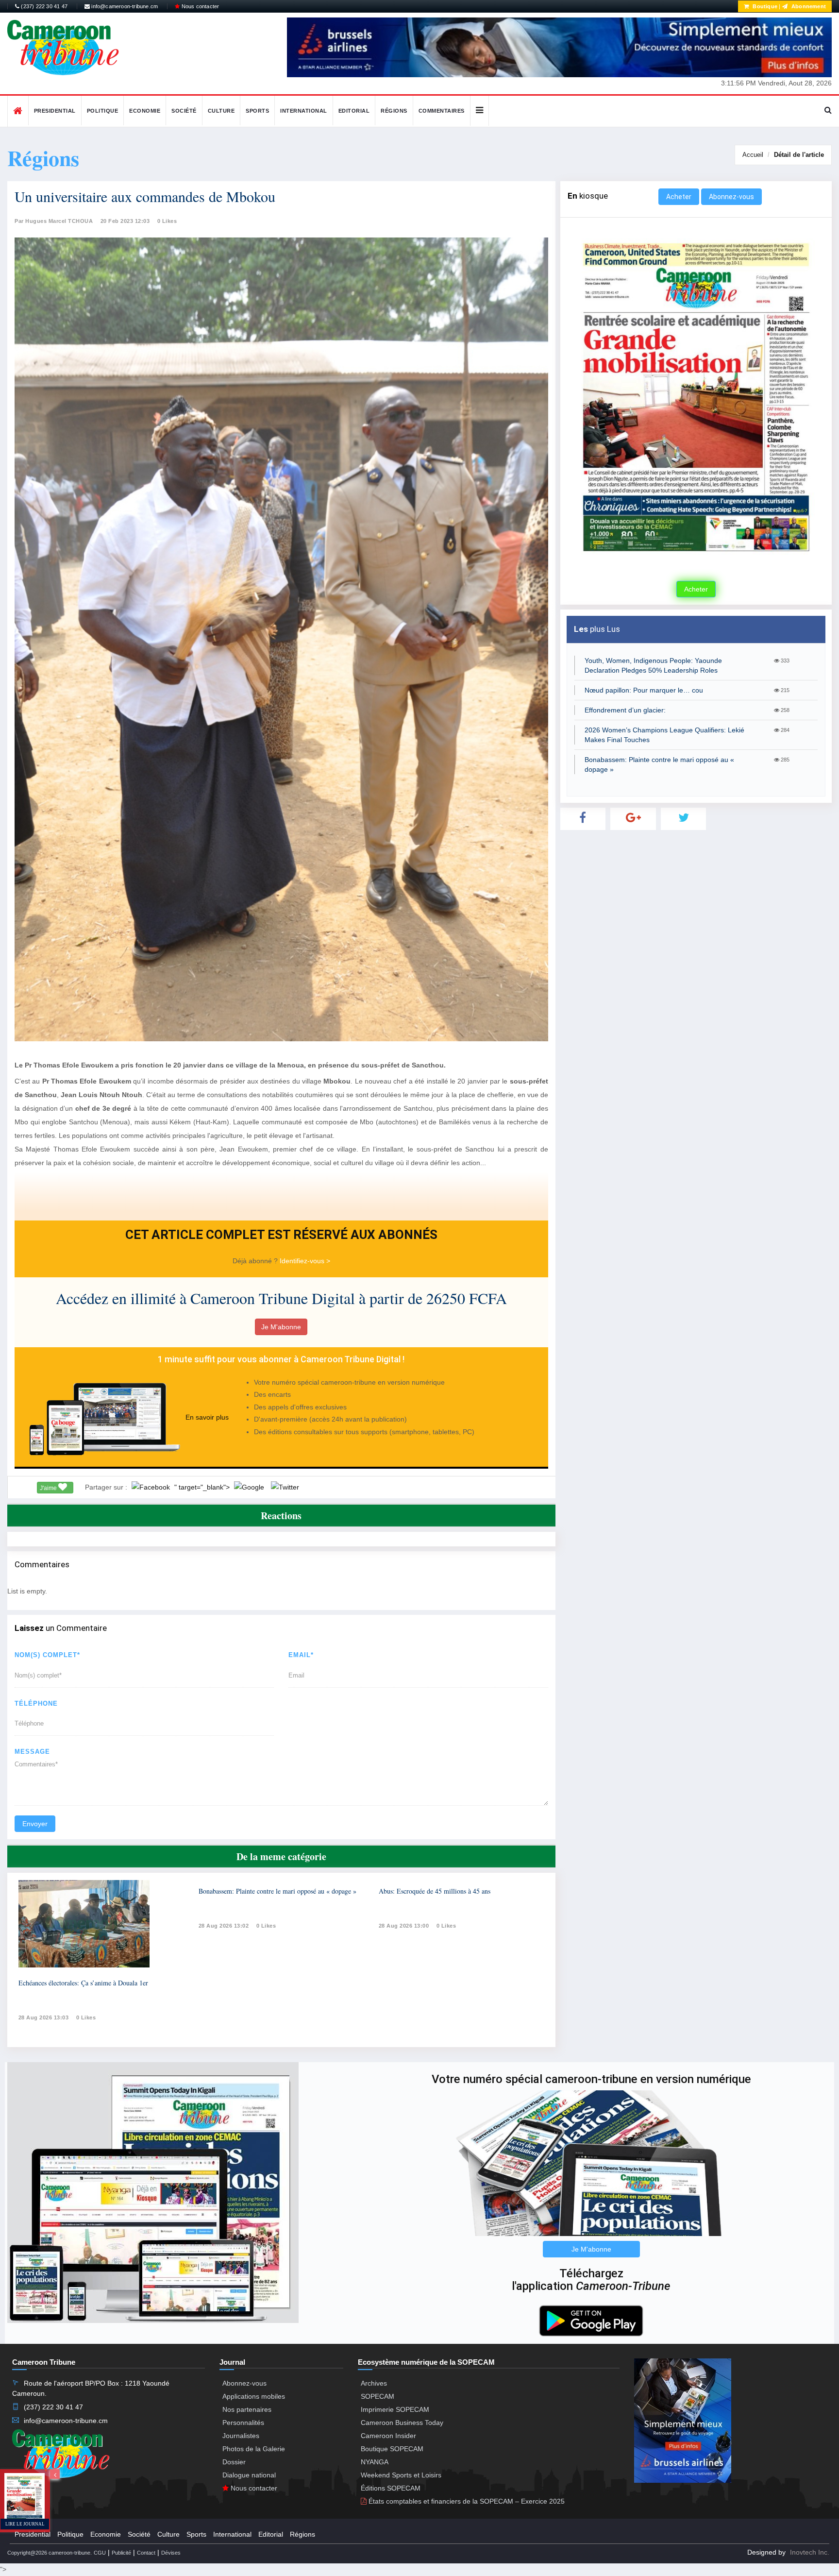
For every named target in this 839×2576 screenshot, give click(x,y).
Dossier (234, 2462)
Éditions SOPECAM (391, 2488)
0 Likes (167, 221)
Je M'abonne (281, 1327)
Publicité (121, 2553)
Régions (394, 111)
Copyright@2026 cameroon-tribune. (50, 2553)
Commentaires (442, 111)
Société (184, 111)
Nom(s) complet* (47, 1655)
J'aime (49, 1488)
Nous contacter (199, 6)
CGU (100, 2553)
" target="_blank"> (203, 1487)
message (32, 1752)
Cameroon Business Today (402, 2423)
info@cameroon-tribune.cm (124, 6)
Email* (301, 1655)
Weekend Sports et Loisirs (401, 2475)
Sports (257, 111)
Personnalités (243, 2423)
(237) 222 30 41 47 (43, 6)
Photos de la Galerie (254, 2449)
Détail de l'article (799, 155)
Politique (103, 111)
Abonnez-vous (731, 197)
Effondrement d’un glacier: (625, 710)
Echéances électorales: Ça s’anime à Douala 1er (83, 1983)
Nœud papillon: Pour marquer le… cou (644, 690)
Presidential (55, 111)
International (304, 111)
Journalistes (241, 2436)
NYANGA (375, 2462)
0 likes (86, 2017)
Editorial (354, 111)
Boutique (764, 6)
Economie (145, 111)
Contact (146, 2553)
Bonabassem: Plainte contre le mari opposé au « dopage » (277, 1891)
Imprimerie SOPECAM (395, 2409)
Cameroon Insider (388, 2436)
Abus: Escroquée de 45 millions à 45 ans (435, 1891)
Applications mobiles (254, 2396)
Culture (221, 111)
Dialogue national (249, 2475)
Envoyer (35, 1824)
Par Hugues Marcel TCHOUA (54, 221)
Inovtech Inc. (810, 2552)
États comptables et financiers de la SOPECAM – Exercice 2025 (466, 2501)
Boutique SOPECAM (392, 2449)
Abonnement (808, 6)
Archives (374, 2383)
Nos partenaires (247, 2409)
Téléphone (36, 1703)
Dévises (171, 2553)
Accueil (753, 155)
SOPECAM (378, 2396)
